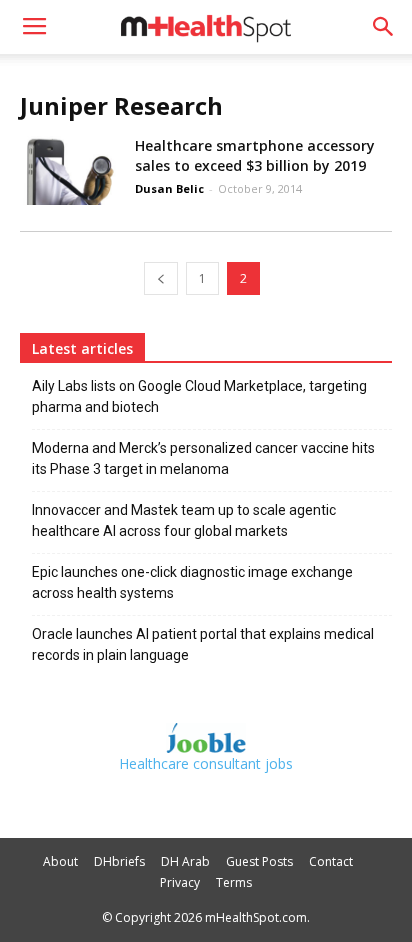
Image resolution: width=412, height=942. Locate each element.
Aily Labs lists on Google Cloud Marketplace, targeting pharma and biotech (199, 396)
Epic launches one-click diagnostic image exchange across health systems (192, 582)
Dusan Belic (169, 188)
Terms (234, 882)
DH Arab (185, 861)
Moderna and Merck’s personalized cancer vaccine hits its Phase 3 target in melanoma (203, 458)
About (60, 861)
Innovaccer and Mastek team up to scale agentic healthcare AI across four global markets (184, 520)
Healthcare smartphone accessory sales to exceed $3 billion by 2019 (255, 155)
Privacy (180, 882)
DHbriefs (119, 861)
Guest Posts (259, 861)
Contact (331, 861)
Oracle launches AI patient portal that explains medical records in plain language (203, 644)
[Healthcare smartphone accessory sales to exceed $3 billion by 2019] (70, 170)
